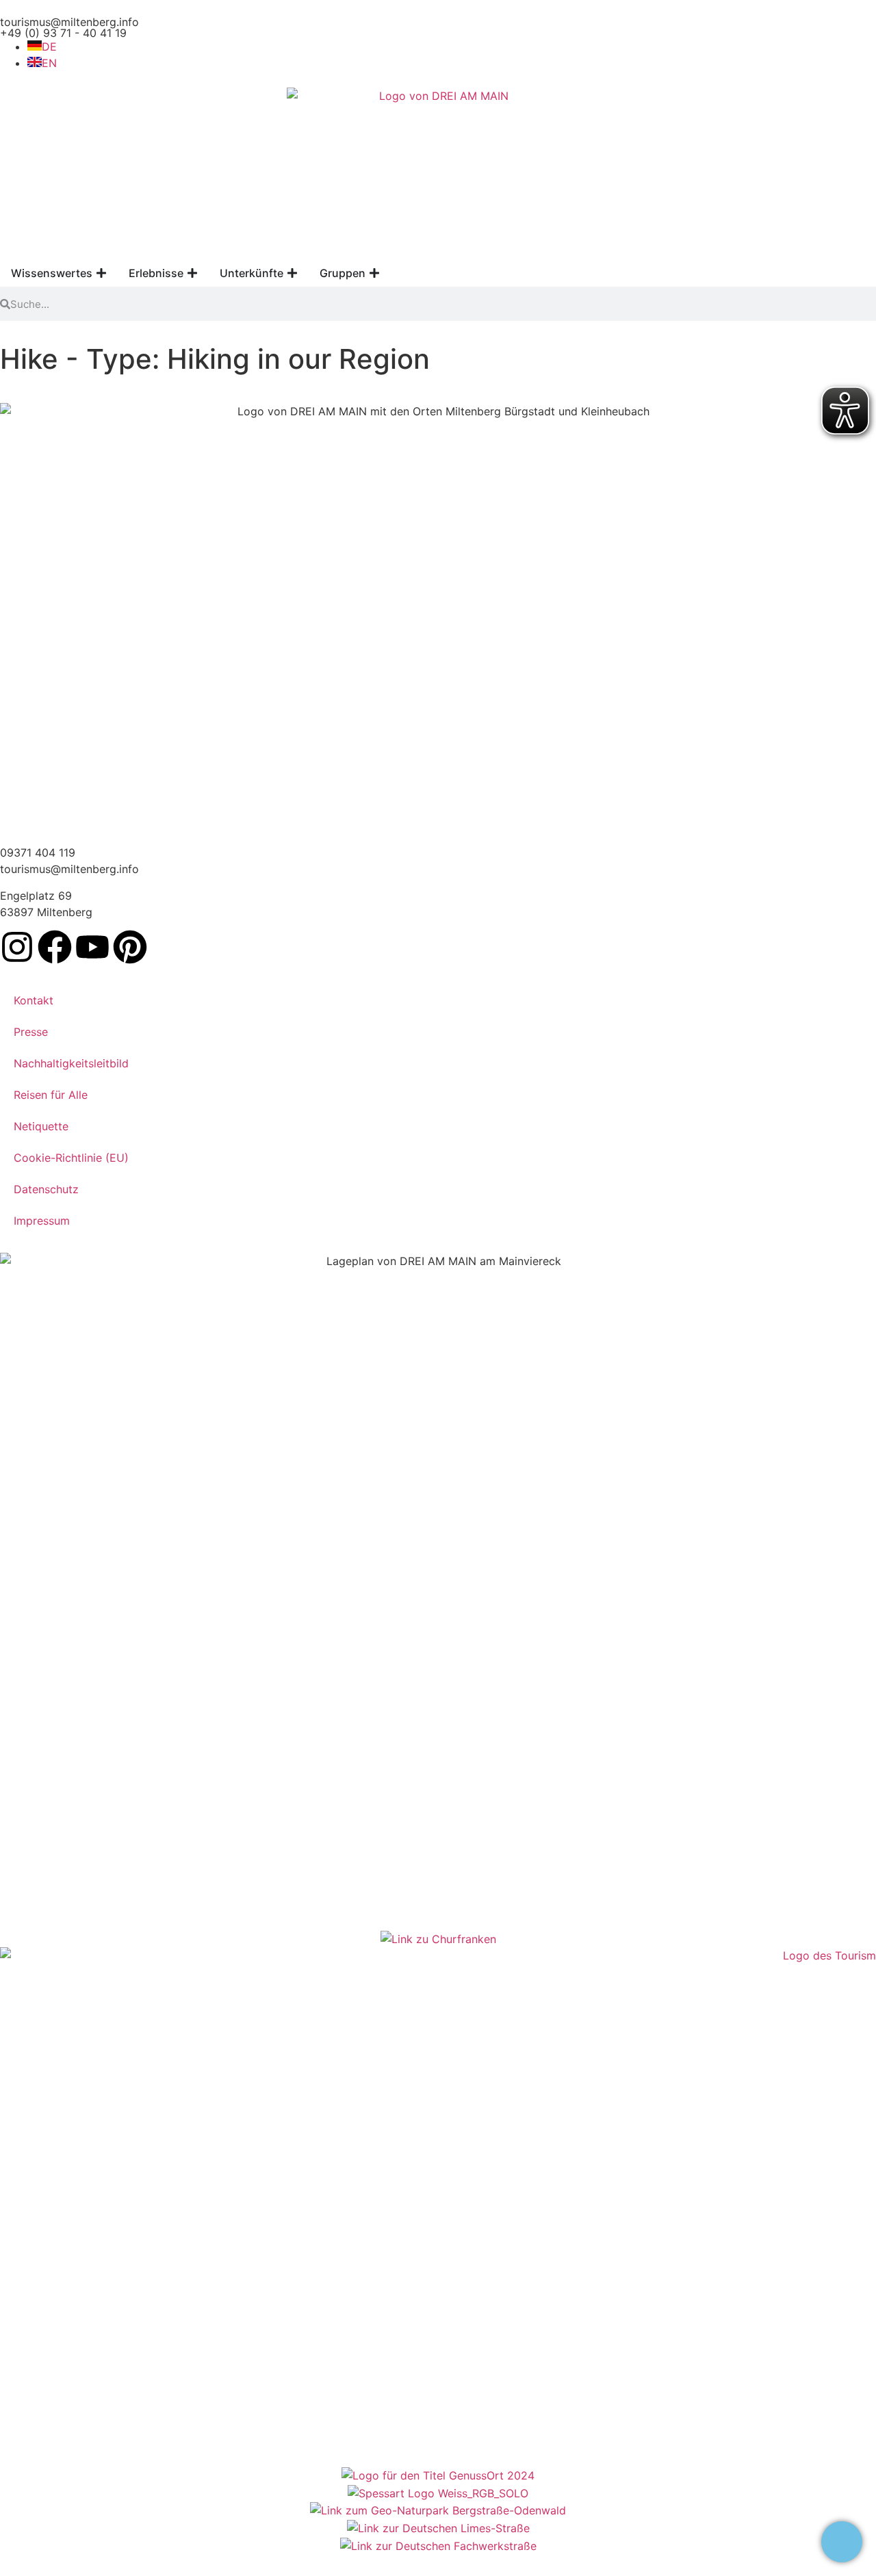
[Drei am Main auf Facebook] (55, 947)
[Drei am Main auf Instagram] (17, 947)
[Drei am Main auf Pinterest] (130, 947)
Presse (31, 1032)
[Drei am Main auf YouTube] (92, 947)
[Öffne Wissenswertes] (101, 273)
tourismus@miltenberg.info (69, 22)
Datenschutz (46, 1189)
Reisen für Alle (51, 1095)
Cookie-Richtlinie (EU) (71, 1158)
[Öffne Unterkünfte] (292, 273)
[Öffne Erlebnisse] (192, 273)
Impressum (42, 1221)
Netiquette (41, 1126)
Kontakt (34, 1000)
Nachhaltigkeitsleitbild (71, 1063)
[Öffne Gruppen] (374, 273)
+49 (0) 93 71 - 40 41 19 (63, 33)
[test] (842, 2542)
